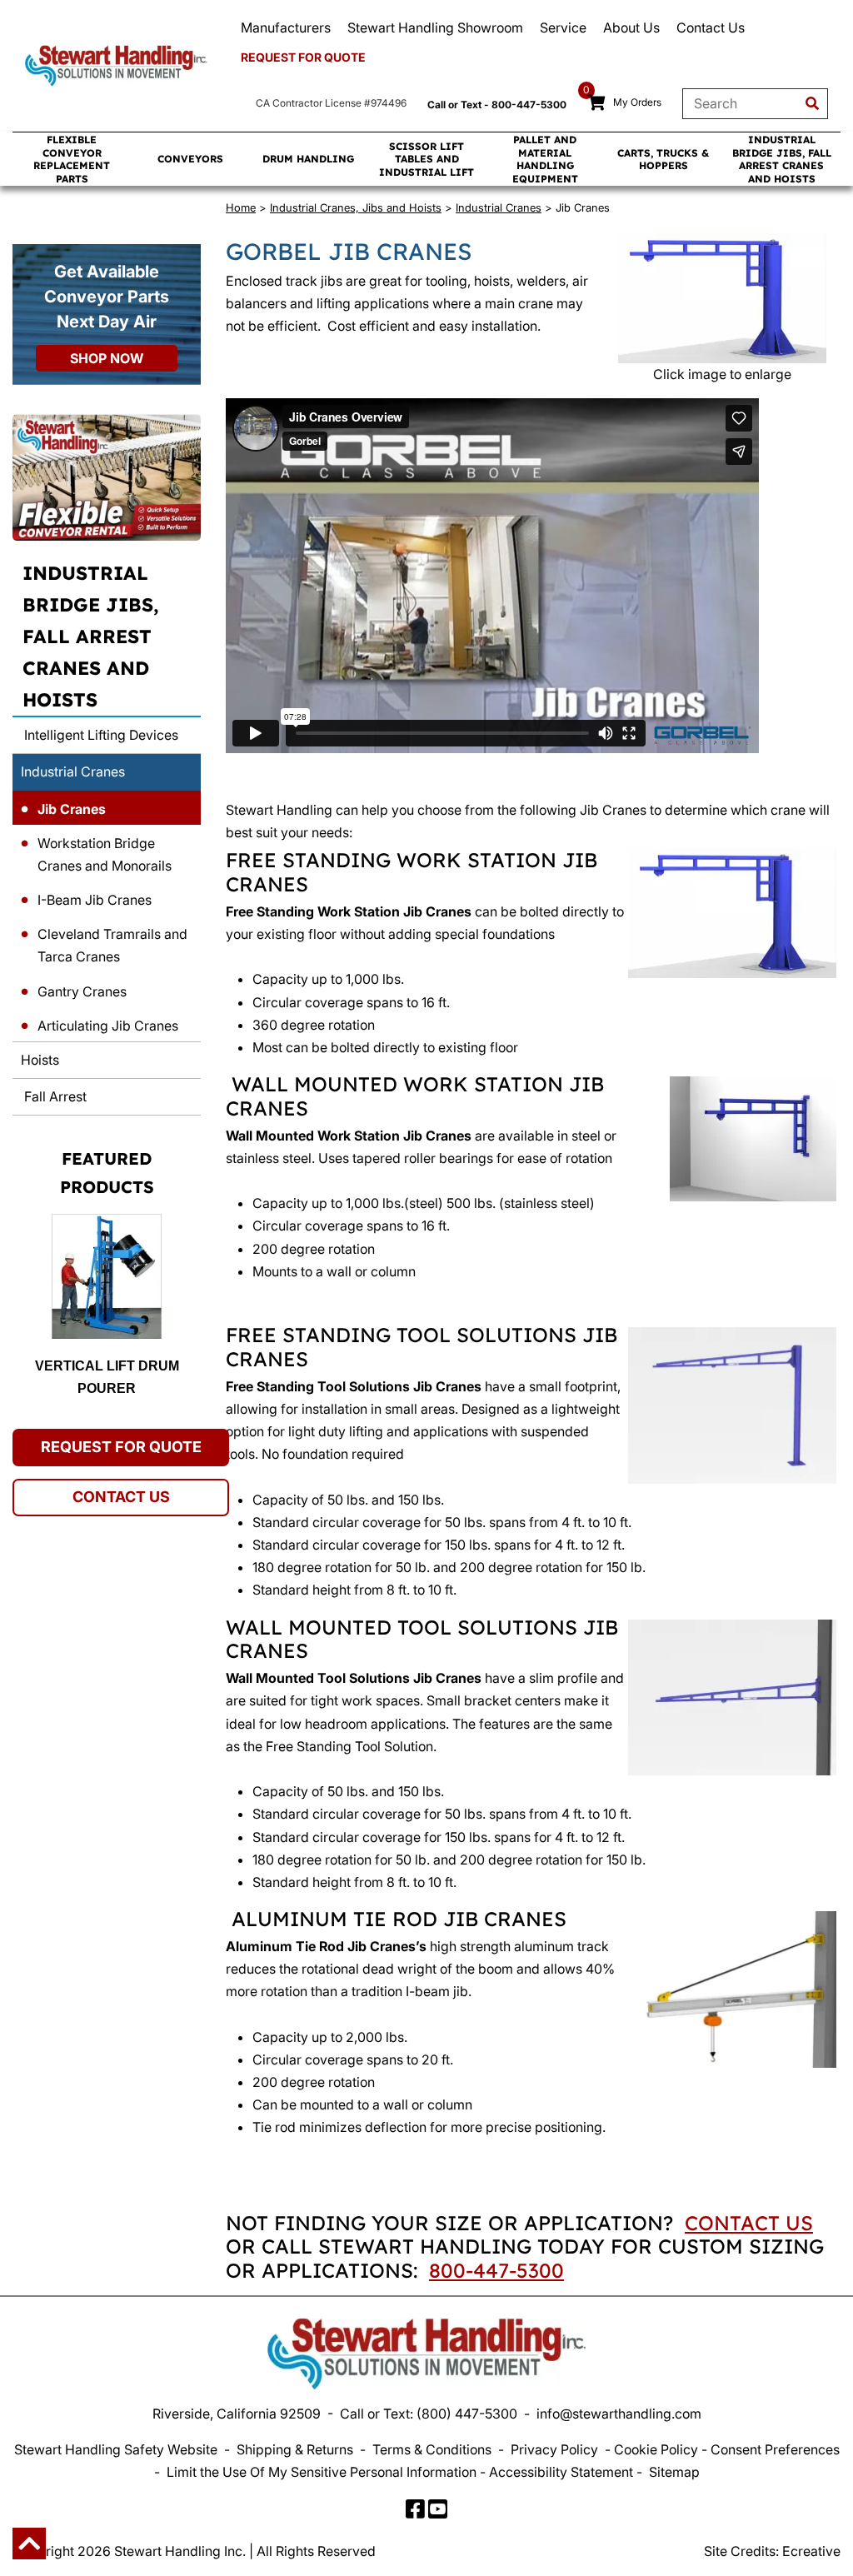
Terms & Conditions (432, 2449)
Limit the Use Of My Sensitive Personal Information (322, 2472)
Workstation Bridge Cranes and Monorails (105, 854)
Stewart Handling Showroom (435, 27)
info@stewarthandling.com (619, 2414)
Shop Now (107, 358)
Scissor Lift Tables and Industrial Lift (426, 159)
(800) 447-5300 (467, 2414)
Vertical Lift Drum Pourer (107, 1377)
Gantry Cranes (82, 991)
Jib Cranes (72, 809)
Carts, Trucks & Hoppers (663, 160)
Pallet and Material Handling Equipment (545, 159)
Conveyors (190, 159)
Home (241, 207)
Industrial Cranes (73, 771)
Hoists (40, 1060)
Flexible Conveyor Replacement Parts (72, 159)
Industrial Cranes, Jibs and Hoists (356, 207)
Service (563, 27)
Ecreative (811, 2551)
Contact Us (711, 27)
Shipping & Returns (295, 2449)
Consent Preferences (775, 2449)
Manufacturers (286, 27)
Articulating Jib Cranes (108, 1026)
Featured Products (107, 1173)
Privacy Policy (554, 2449)
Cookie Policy (656, 2449)
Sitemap (674, 2472)
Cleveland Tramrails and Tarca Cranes (112, 945)
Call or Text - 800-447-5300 (497, 105)
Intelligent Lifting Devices (100, 735)
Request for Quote (303, 57)
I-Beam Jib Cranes (95, 900)
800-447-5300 (496, 2270)
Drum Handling (308, 159)
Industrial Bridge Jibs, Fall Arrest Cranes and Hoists (782, 159)
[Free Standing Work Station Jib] (722, 298)
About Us (631, 27)
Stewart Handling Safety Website (116, 2449)
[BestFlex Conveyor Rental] (107, 477)
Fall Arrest (54, 1096)
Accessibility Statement (561, 2472)
